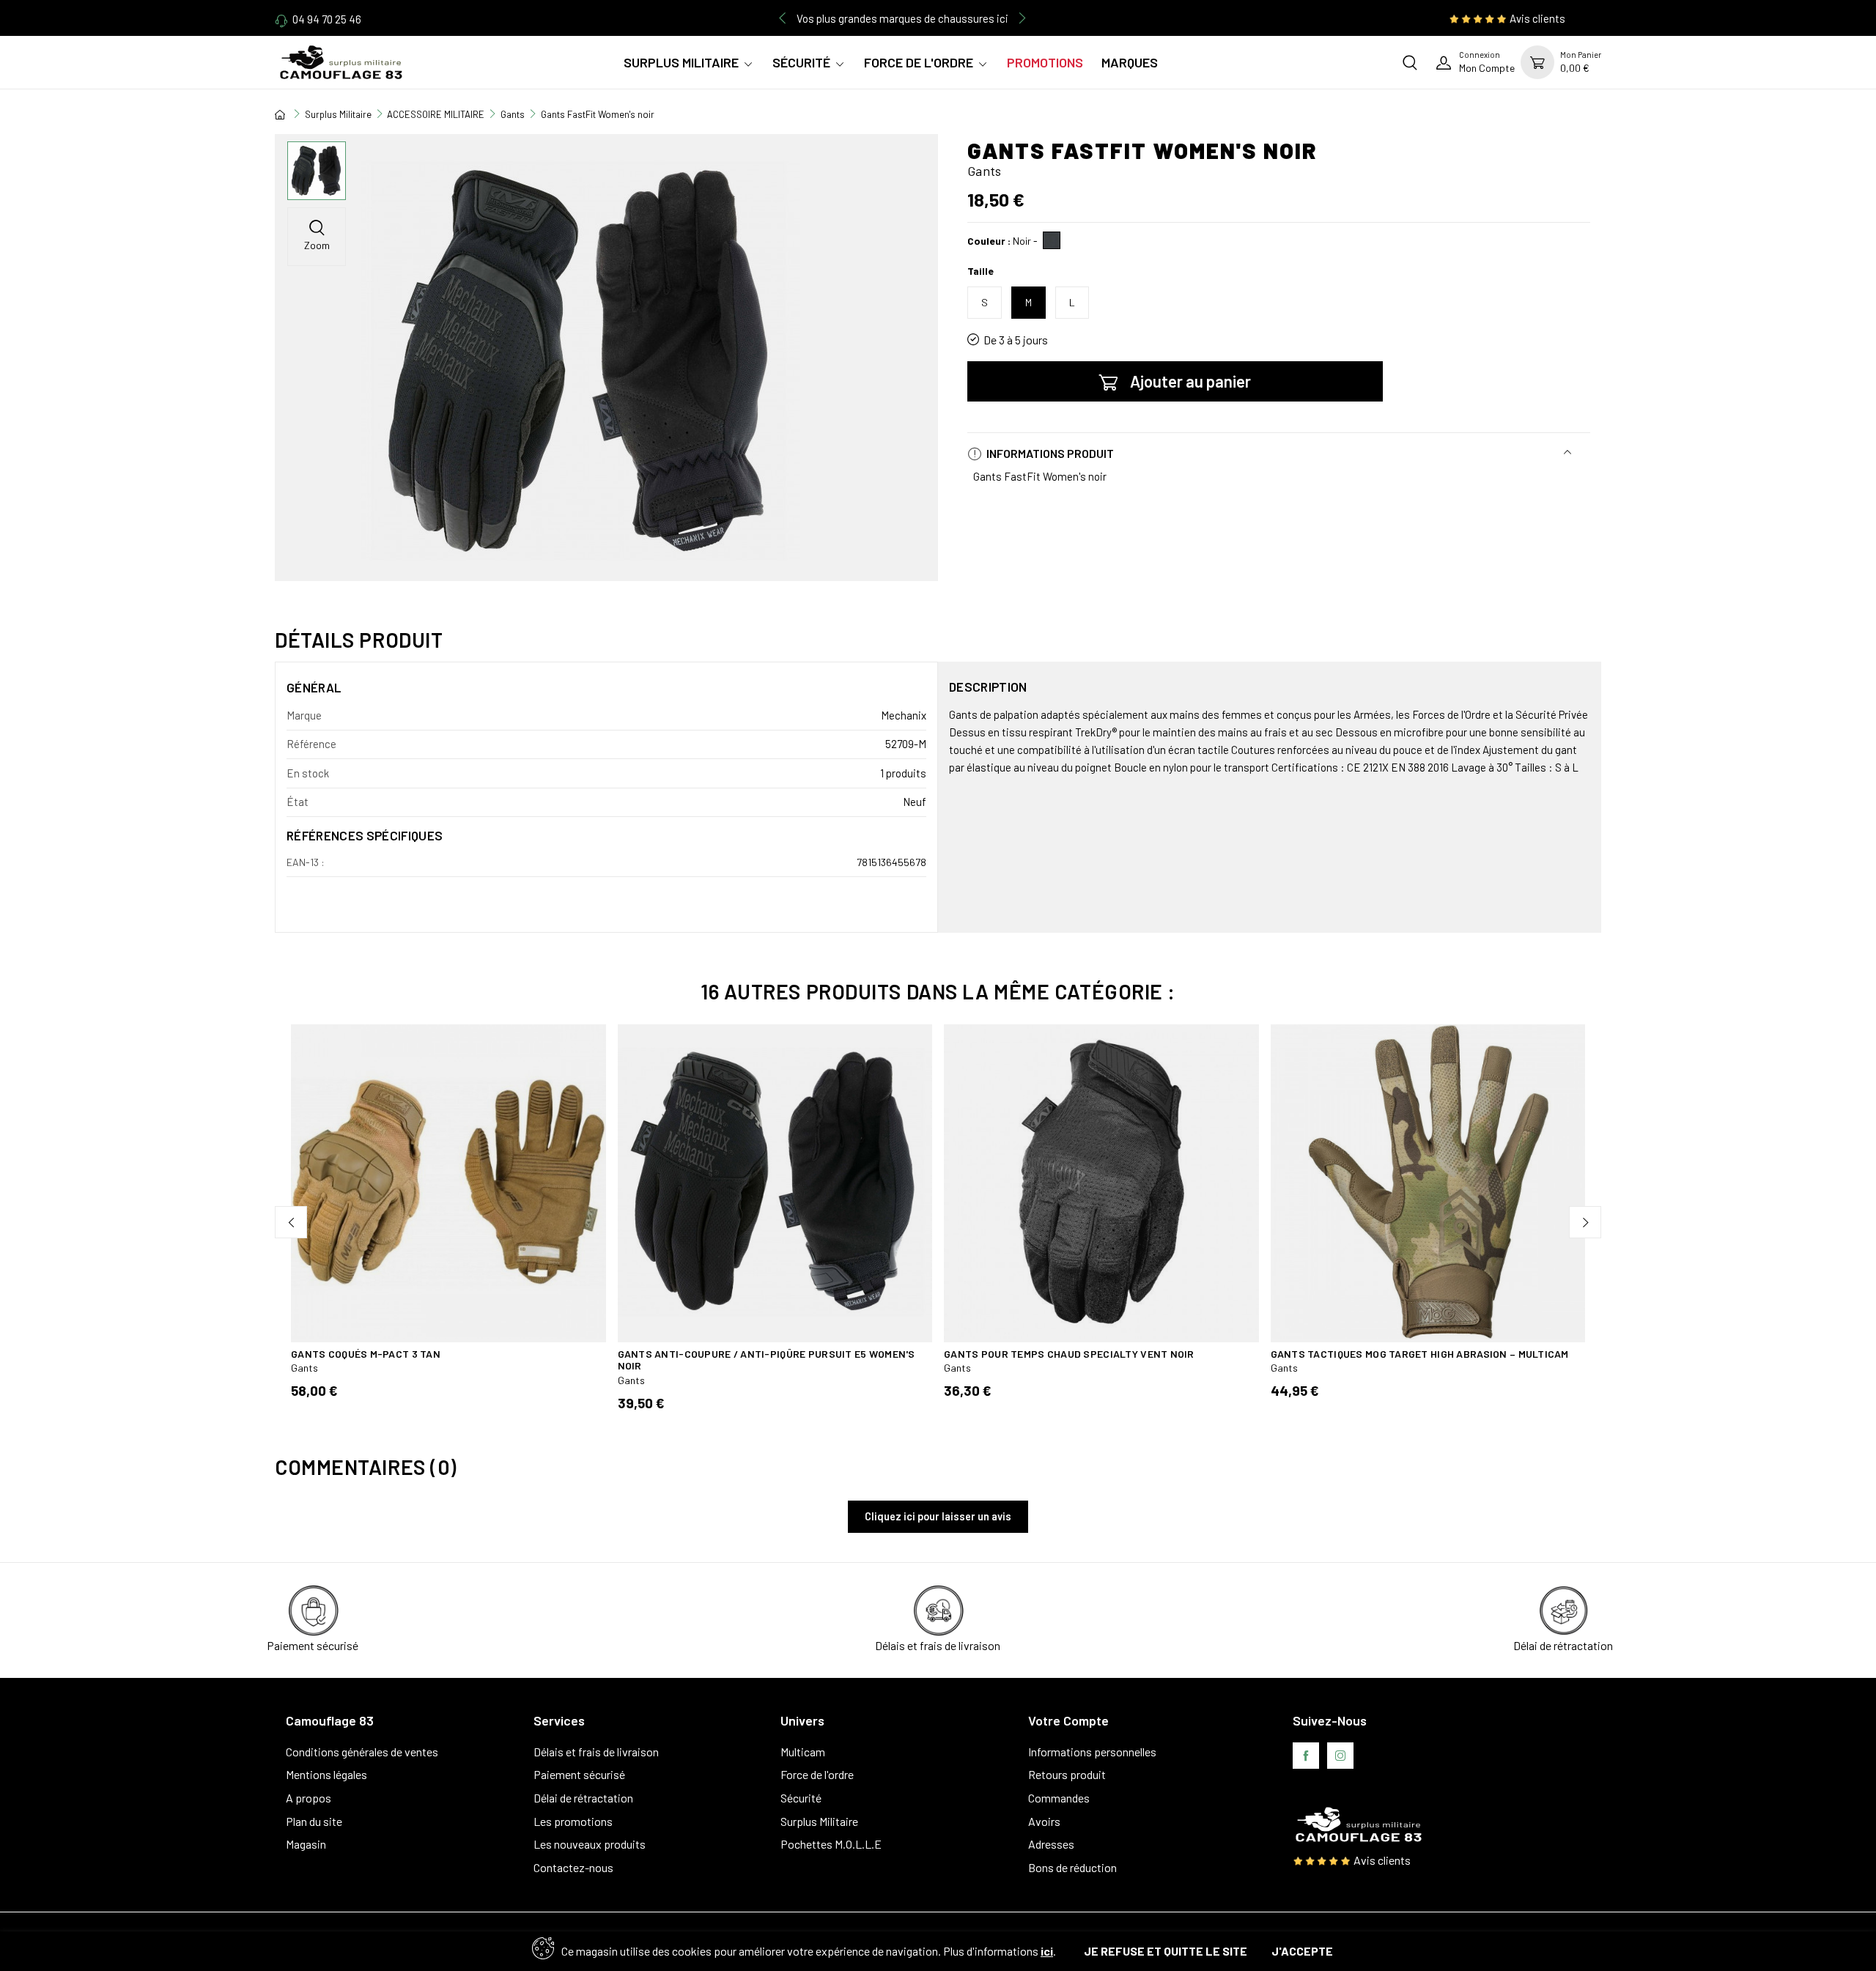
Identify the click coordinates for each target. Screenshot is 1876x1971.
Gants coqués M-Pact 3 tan (366, 1354)
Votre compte (1068, 1720)
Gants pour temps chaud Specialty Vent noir (1069, 1354)
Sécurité (801, 62)
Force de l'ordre (919, 62)
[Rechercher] (1410, 62)
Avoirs (1044, 1821)
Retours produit (1067, 1774)
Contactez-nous (573, 1867)
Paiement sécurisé (579, 1774)
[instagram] (1340, 1756)
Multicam (803, 1752)
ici (1047, 1951)
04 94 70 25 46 (327, 19)
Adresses (1051, 1844)
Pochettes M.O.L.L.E (831, 1844)
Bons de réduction (1072, 1867)
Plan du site (314, 1821)
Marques (1130, 62)
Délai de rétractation (583, 1798)
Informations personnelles (1092, 1752)
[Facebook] (1306, 1756)
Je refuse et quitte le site (1166, 1951)
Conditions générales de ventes (362, 1752)
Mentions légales (326, 1774)
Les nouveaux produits (590, 1844)
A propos (309, 1798)
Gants (304, 1368)
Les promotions (573, 1821)
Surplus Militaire (681, 62)
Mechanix (904, 715)
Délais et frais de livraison (596, 1752)
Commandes (1059, 1798)
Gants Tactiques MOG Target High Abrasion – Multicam (1420, 1354)
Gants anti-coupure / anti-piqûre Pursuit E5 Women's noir (767, 1360)
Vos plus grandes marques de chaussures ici (902, 18)
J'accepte (1302, 1951)
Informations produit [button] (1049, 453)
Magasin (306, 1844)
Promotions (1045, 62)
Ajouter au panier (1190, 381)
